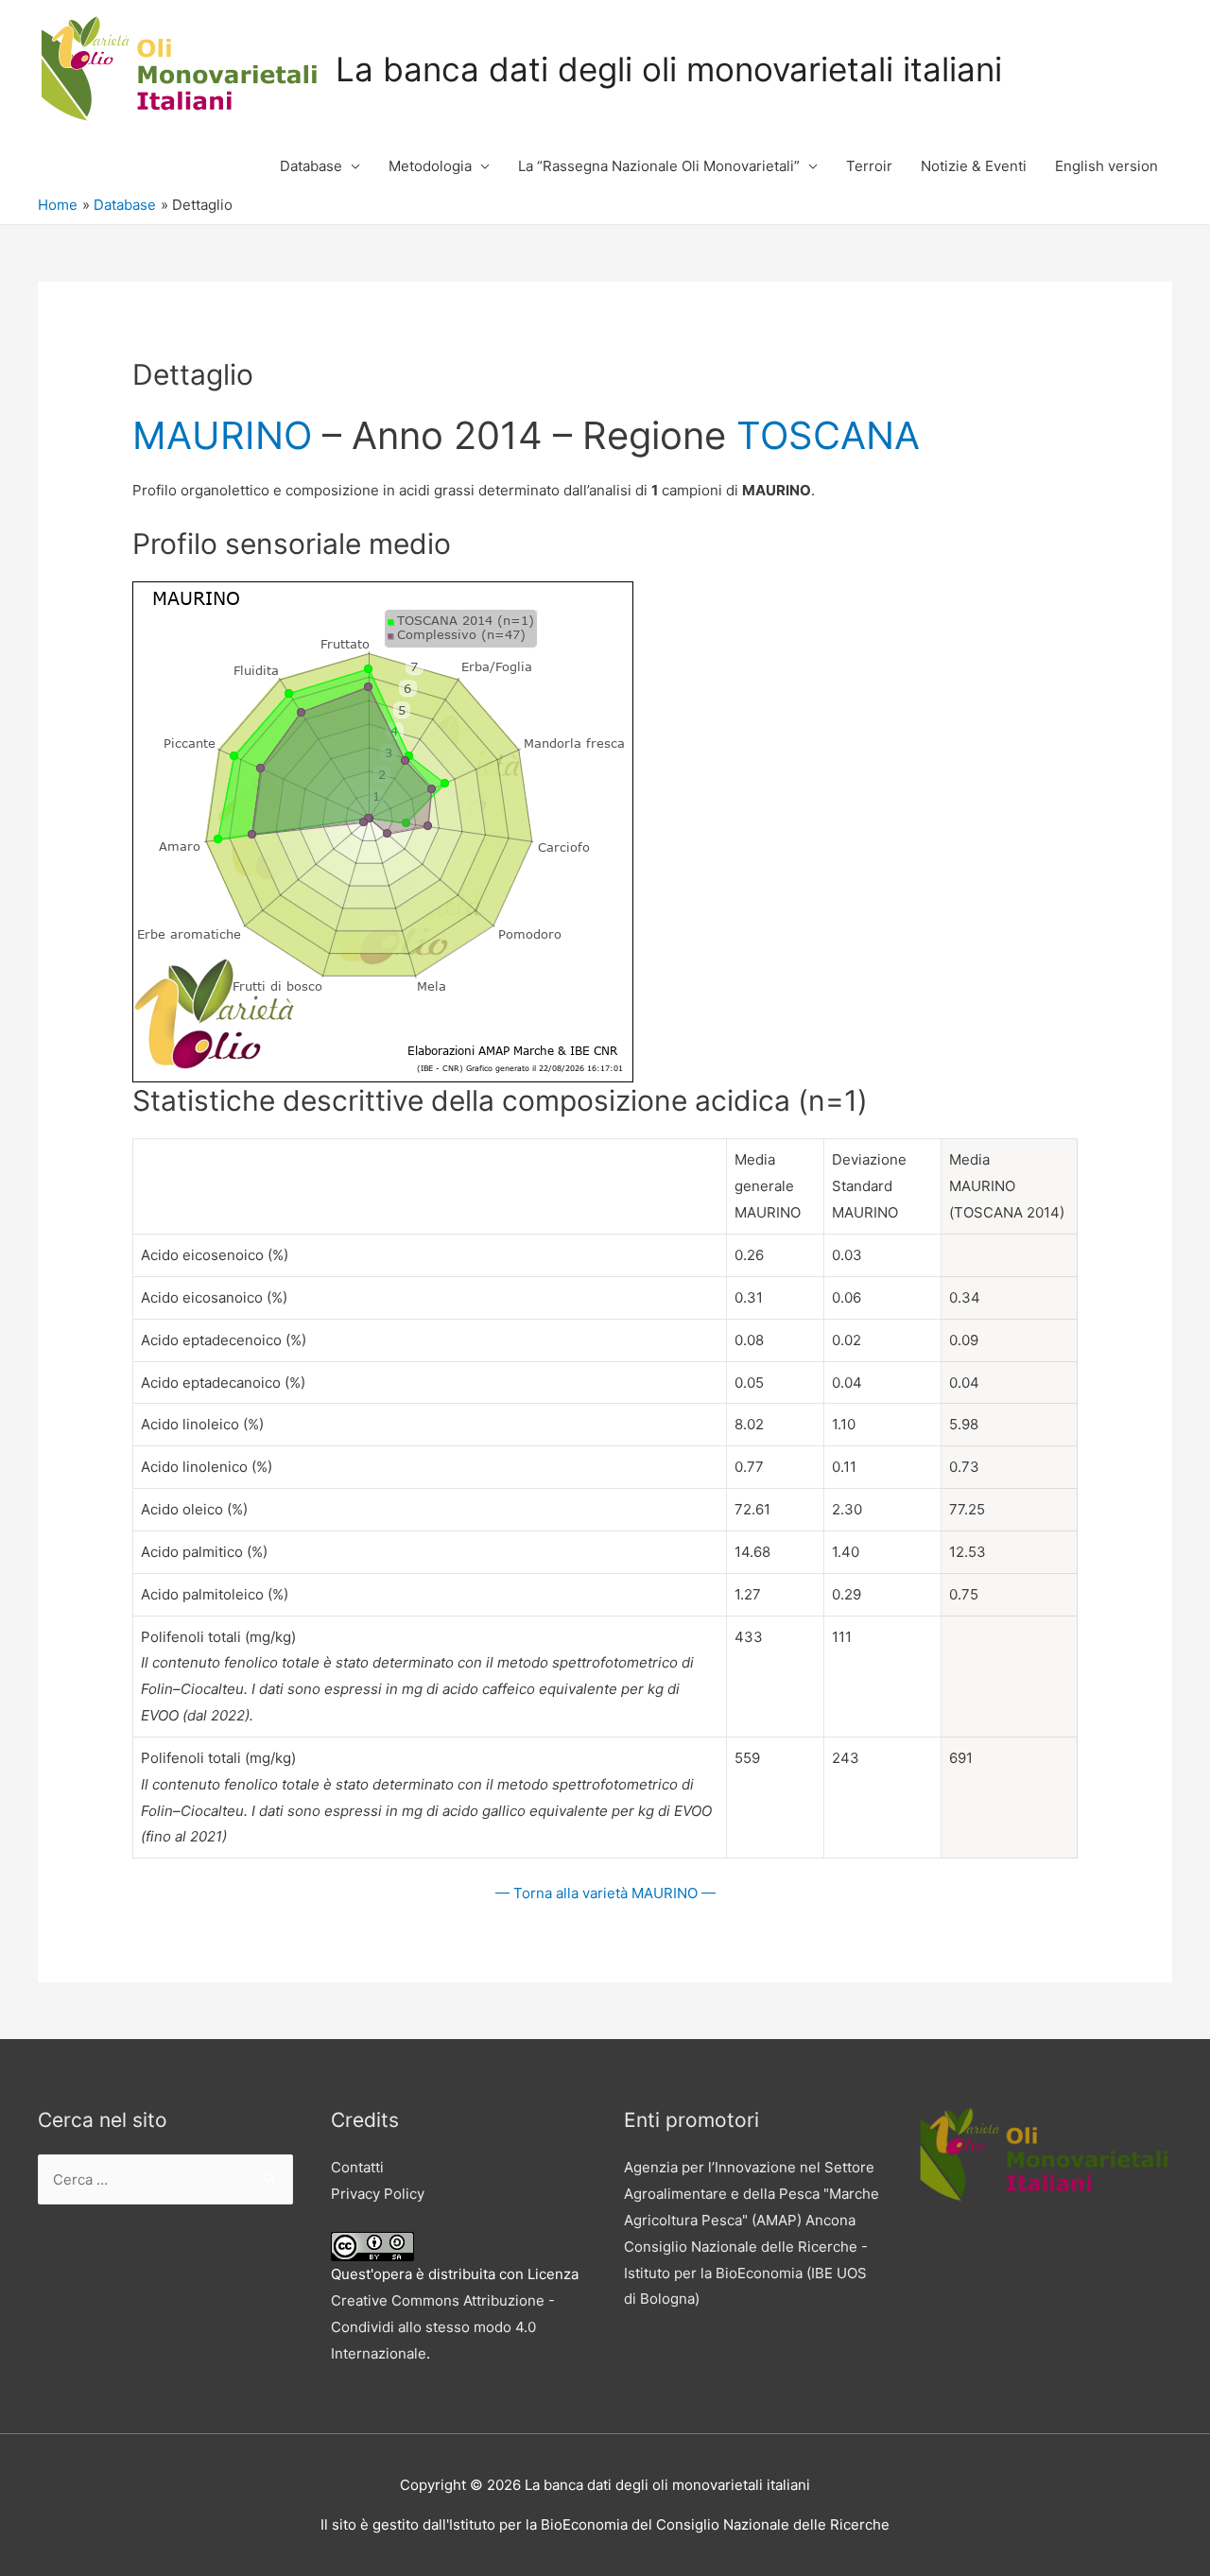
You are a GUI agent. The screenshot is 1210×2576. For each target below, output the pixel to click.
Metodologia (430, 166)
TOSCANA (828, 435)
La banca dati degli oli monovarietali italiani (669, 69)
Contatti (357, 2167)
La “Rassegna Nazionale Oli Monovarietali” (659, 166)
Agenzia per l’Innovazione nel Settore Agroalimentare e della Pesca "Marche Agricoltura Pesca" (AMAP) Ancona (752, 2194)
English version (1106, 166)
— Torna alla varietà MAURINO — (605, 1893)
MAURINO (222, 435)
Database (311, 166)
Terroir (869, 166)
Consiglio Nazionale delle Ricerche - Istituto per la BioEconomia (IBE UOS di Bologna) (746, 2273)
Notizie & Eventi (974, 166)
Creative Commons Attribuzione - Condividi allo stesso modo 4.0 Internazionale (443, 2327)
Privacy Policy (378, 2194)
